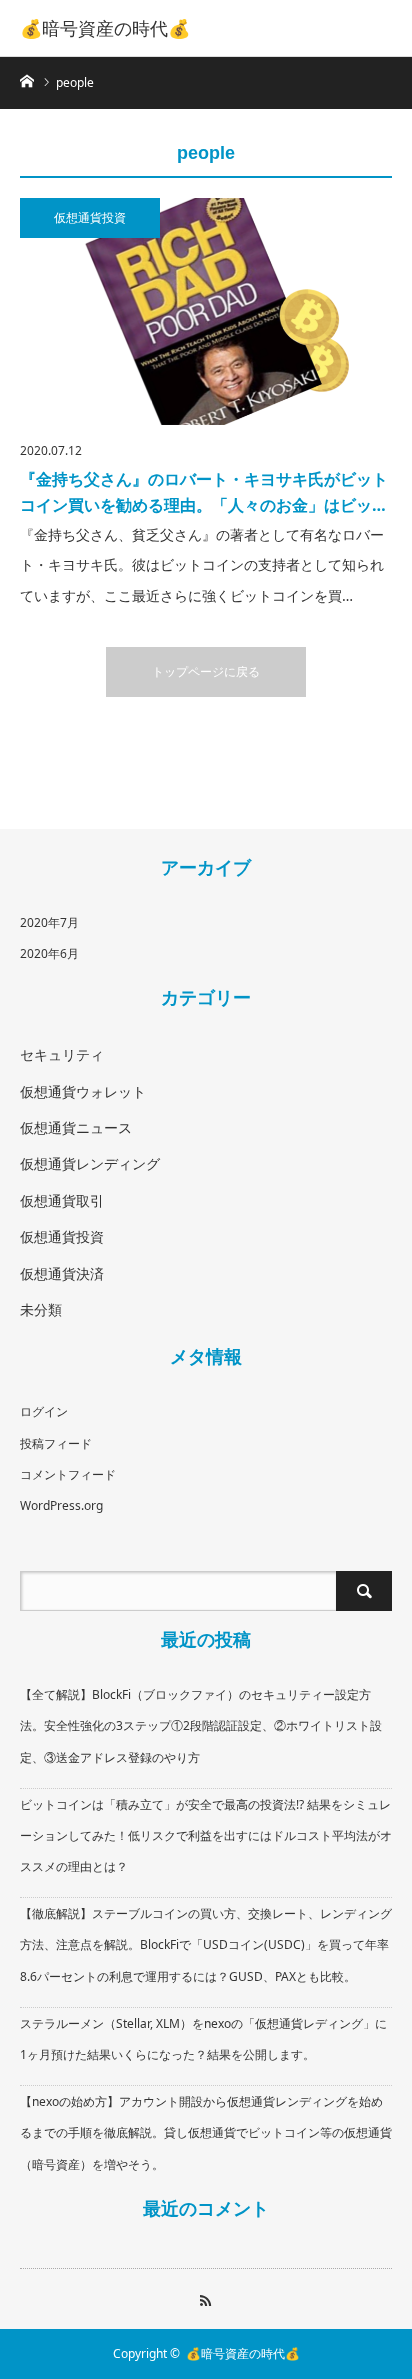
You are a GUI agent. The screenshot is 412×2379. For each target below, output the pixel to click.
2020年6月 (49, 953)
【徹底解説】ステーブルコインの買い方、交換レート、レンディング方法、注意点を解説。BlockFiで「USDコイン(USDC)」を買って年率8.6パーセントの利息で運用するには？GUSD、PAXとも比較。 (206, 1944)
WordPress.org (61, 1505)
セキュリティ (62, 1054)
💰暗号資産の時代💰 (105, 28)
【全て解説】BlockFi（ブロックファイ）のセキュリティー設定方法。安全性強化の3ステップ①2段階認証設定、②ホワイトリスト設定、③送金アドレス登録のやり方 (201, 1725)
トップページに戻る (206, 671)
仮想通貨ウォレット (83, 1091)
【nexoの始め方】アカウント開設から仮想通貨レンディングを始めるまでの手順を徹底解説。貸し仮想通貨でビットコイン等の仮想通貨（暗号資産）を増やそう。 (206, 2132)
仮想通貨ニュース (76, 1127)
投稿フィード (56, 1443)
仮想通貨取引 (62, 1200)
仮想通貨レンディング (90, 1163)
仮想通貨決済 (62, 1273)
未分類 (41, 1309)
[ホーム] (26, 79)
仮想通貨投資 (90, 217)
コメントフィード (68, 1474)
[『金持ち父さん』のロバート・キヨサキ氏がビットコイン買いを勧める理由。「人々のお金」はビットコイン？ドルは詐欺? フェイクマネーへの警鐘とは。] (206, 311)
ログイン (44, 1411)
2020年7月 (49, 922)
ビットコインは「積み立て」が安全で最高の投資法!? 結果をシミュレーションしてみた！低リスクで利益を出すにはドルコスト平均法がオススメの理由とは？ (206, 1835)
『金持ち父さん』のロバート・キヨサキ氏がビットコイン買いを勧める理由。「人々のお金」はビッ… (204, 492)
